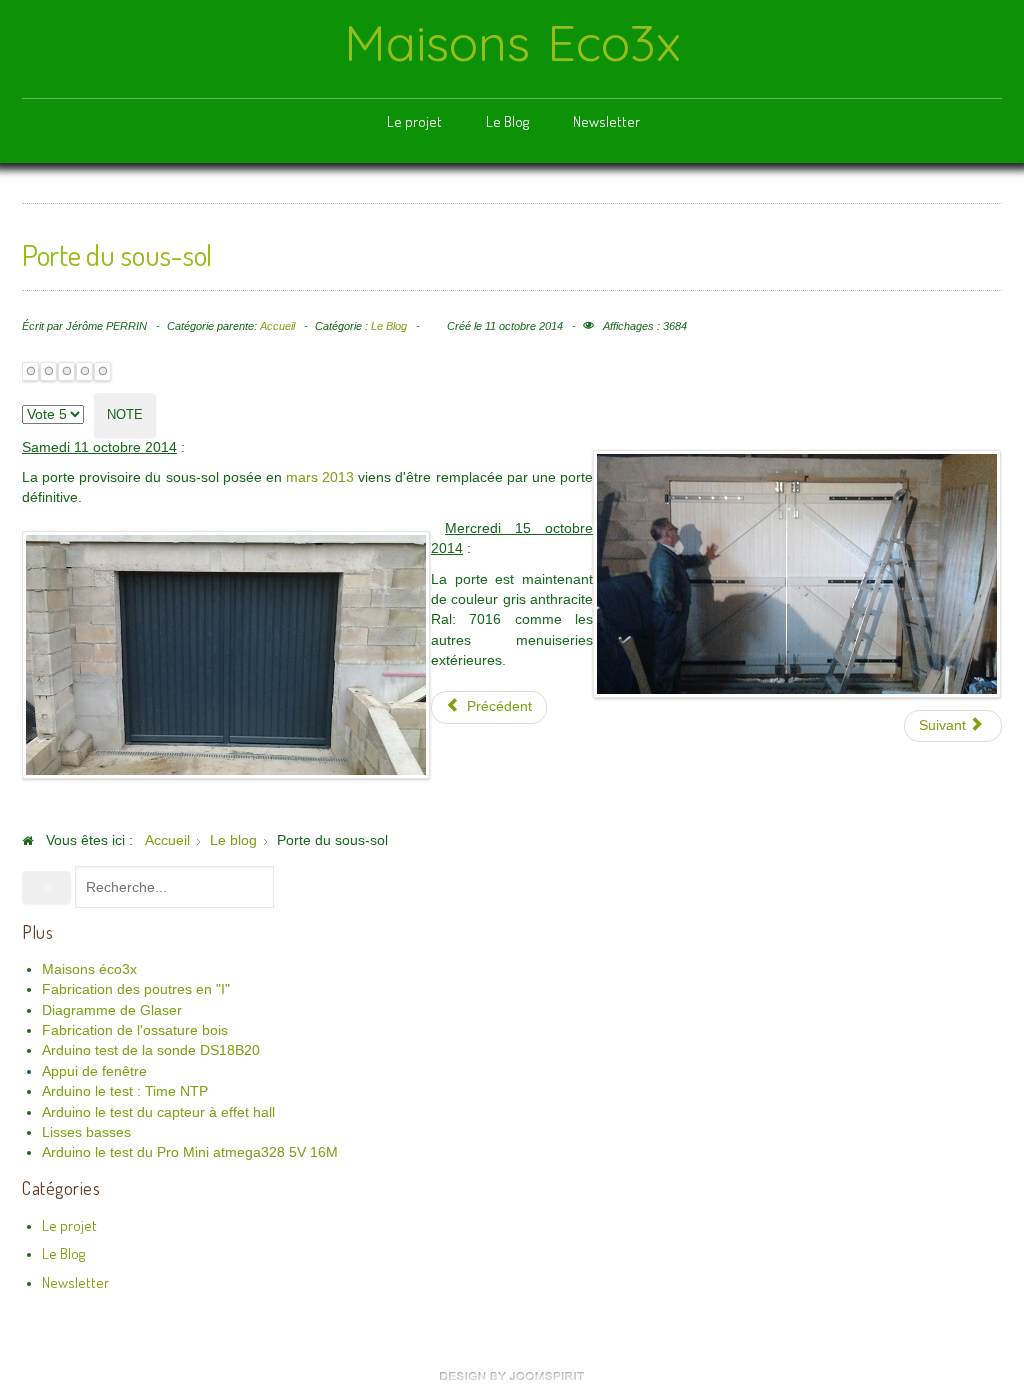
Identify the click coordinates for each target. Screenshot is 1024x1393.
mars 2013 (320, 477)
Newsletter (606, 121)
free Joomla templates (512, 1376)
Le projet (414, 121)
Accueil (277, 326)
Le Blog (507, 121)
